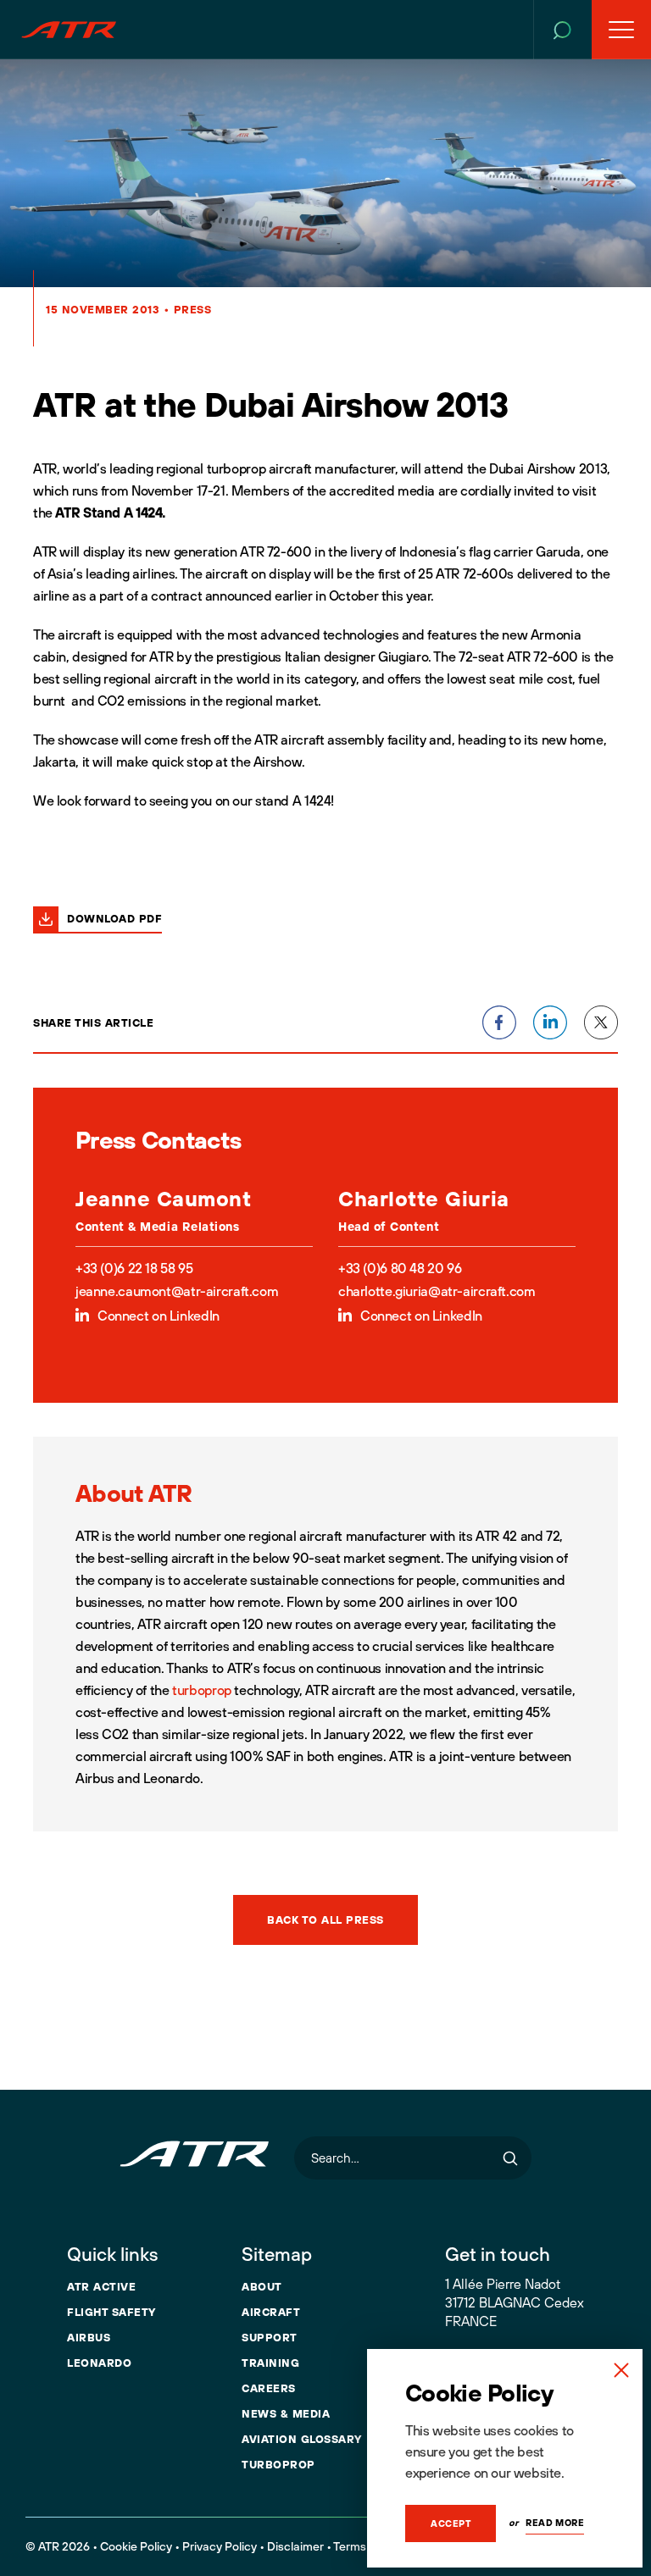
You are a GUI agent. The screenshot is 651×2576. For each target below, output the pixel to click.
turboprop (202, 1690)
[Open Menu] (621, 30)
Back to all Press (325, 1920)
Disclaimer (295, 2546)
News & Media (286, 2413)
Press (193, 309)
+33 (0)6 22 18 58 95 (134, 1268)
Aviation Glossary (302, 2439)
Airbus (89, 2337)
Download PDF (114, 918)
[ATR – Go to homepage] (69, 30)
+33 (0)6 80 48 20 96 (400, 1268)
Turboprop (278, 2464)
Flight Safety (111, 2312)
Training (270, 2363)
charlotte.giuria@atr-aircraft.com (437, 1291)
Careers (269, 2388)
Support (270, 2337)
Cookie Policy (136, 2546)
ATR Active (101, 2286)
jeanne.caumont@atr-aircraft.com (177, 1291)
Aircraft (271, 2312)
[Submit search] (510, 2158)
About (262, 2286)
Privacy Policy (220, 2546)
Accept (451, 2523)
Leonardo (99, 2363)
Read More (555, 2523)
